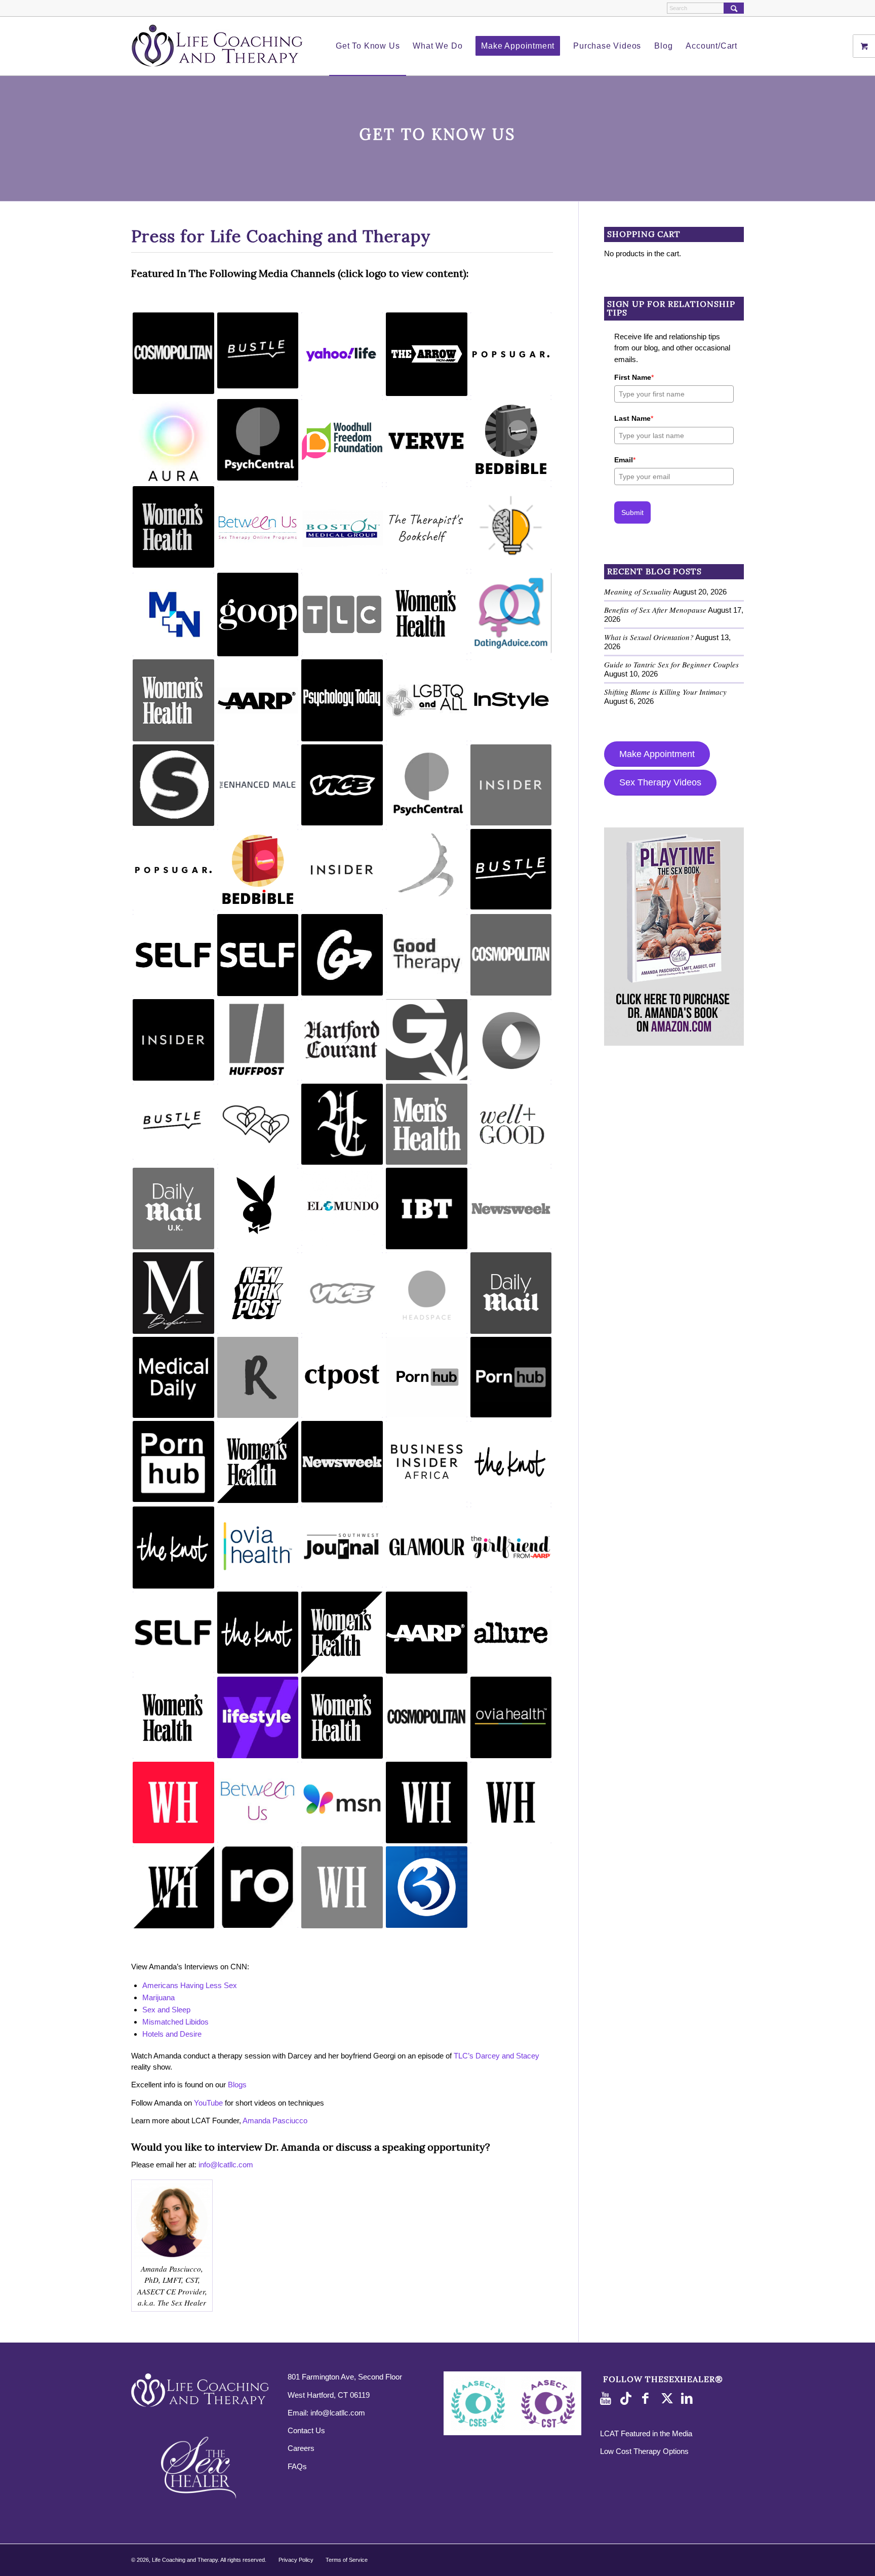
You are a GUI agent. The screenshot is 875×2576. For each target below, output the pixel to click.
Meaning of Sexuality (638, 591)
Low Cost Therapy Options (644, 2451)
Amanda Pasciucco (275, 2121)
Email (625, 460)
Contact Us (306, 2430)
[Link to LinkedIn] (689, 2399)
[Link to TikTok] (628, 2399)
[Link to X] (668, 2399)
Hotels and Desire (172, 2034)
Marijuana (158, 1997)
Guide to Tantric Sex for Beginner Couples (671, 664)
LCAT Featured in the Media (646, 2433)
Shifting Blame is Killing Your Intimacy (665, 692)
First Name (634, 377)
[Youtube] (608, 2399)
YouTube (208, 2103)
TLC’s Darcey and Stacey (496, 2056)
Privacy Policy (296, 2560)
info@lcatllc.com (226, 2165)
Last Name (634, 418)
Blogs (237, 2085)
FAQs (297, 2466)
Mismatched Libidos (175, 2022)
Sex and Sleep (166, 2010)
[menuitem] (368, 46)
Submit (632, 512)
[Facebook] (648, 2399)
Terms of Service (347, 2560)
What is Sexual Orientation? (649, 637)
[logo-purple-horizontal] (217, 46)
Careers (301, 2448)
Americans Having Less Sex (190, 1985)
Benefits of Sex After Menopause (655, 610)
